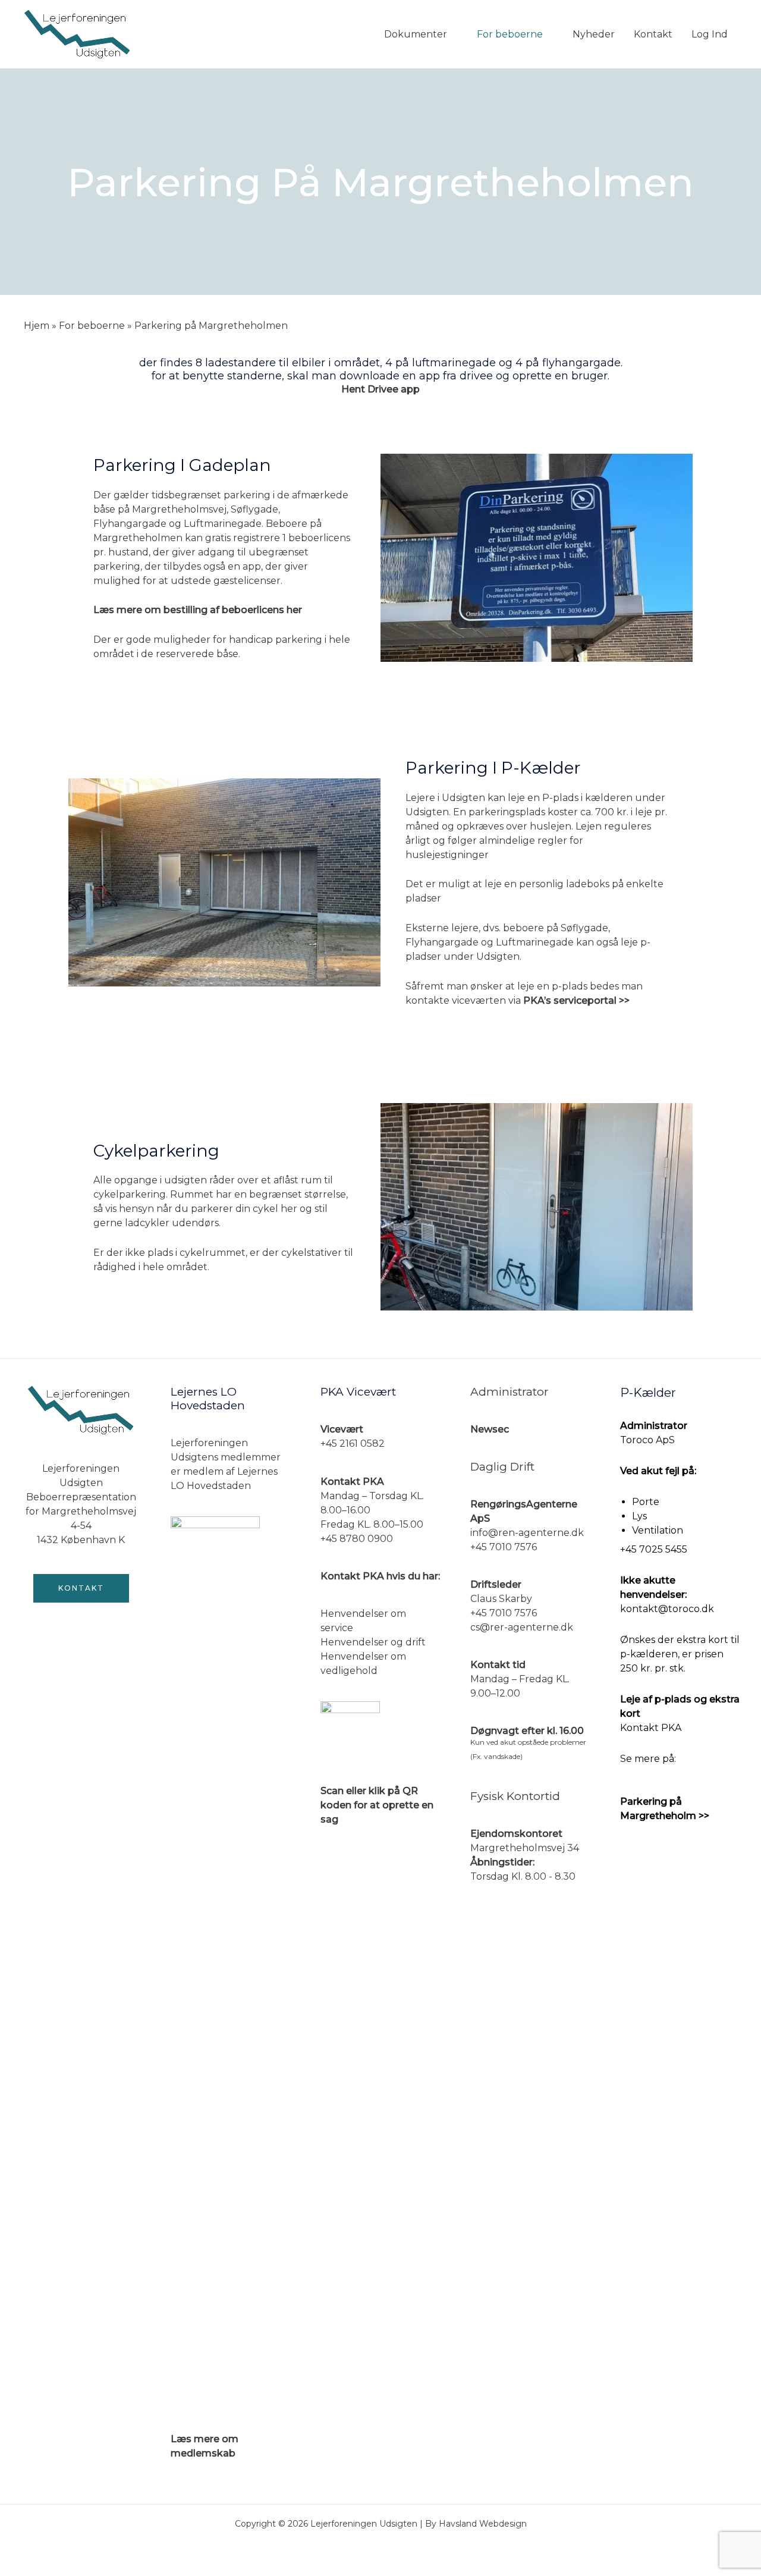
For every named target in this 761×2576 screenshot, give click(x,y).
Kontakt (653, 34)
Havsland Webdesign (483, 2524)
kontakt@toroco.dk (667, 1609)
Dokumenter (416, 34)
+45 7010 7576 (504, 1547)
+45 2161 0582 (353, 1443)
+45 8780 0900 (357, 1539)
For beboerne (510, 34)
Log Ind (710, 34)
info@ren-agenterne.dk (527, 1533)
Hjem (37, 326)
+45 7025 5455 (654, 1549)
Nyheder (594, 34)
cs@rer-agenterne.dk (522, 1627)
